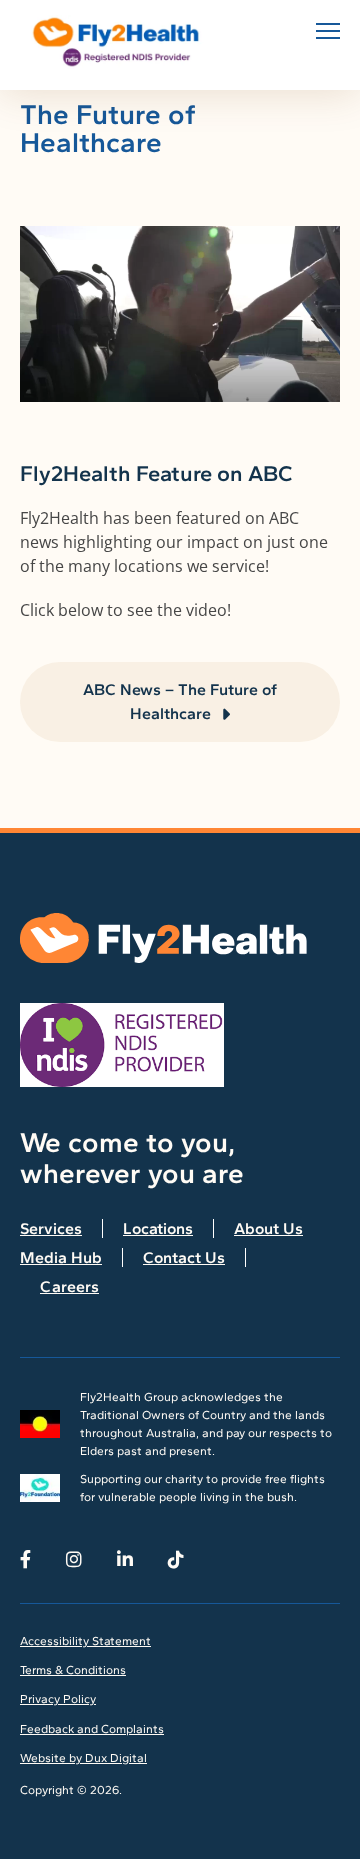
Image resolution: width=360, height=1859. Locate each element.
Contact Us (184, 1257)
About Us (268, 1228)
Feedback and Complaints (92, 1729)
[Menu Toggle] (328, 31)
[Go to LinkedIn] (125, 1559)
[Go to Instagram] (74, 1559)
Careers (69, 1286)
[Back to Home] (120, 42)
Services (51, 1228)
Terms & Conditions (73, 1670)
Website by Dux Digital (83, 1758)
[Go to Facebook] (25, 1559)
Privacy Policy (58, 1699)
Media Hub (61, 1257)
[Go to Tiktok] (176, 1559)
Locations (158, 1228)
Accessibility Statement (85, 1641)
